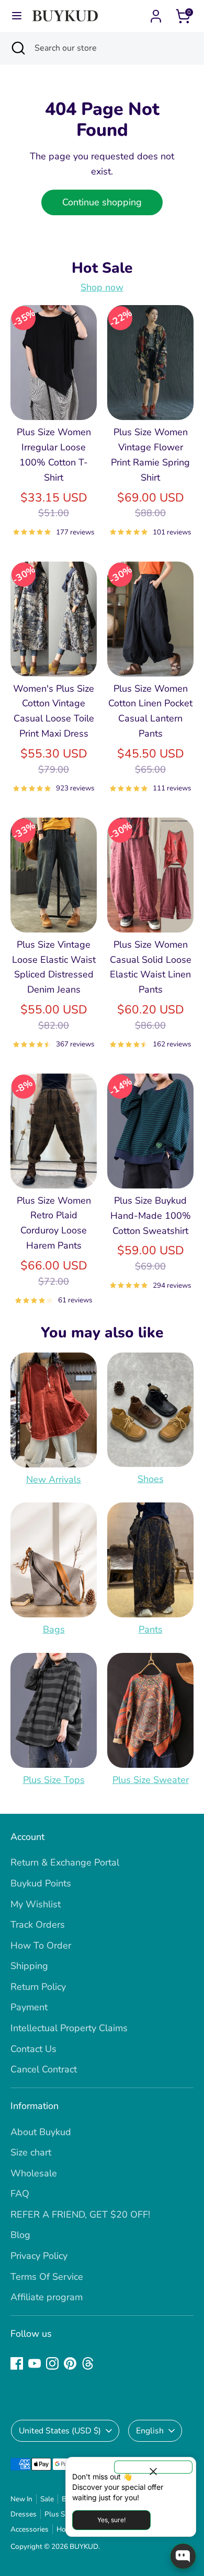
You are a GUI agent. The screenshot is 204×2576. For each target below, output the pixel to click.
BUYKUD (84, 2546)
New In (21, 2499)
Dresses (24, 2514)
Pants (151, 1629)
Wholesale (34, 2173)
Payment (29, 2007)
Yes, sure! (111, 2520)
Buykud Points (41, 1883)
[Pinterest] (70, 2363)
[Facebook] (17, 2363)
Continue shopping (102, 202)
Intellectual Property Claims (69, 2028)
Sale (47, 2499)
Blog (20, 2235)
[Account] (156, 13)
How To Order (41, 1945)
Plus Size (59, 2514)
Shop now (102, 287)
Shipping (29, 1966)
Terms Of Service (47, 2277)
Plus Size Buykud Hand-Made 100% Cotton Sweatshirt (151, 1216)
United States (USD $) (60, 2431)
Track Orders (38, 1925)
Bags (54, 1629)
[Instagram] (52, 2363)
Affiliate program (47, 2297)
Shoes (151, 1479)
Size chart (31, 2152)
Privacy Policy (39, 2256)
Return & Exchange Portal (65, 1862)
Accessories (30, 2529)
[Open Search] (17, 48)
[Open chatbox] (183, 2556)
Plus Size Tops (54, 1780)
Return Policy (38, 1987)
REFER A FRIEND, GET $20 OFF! (80, 2214)
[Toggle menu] (17, 16)
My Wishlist (36, 1904)
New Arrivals (54, 1479)
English (150, 2431)
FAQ (20, 2194)
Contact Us (33, 2049)
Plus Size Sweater (151, 1780)
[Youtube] (35, 2363)
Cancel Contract (44, 2069)
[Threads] (88, 2363)
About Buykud (41, 2132)
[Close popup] (153, 2467)
